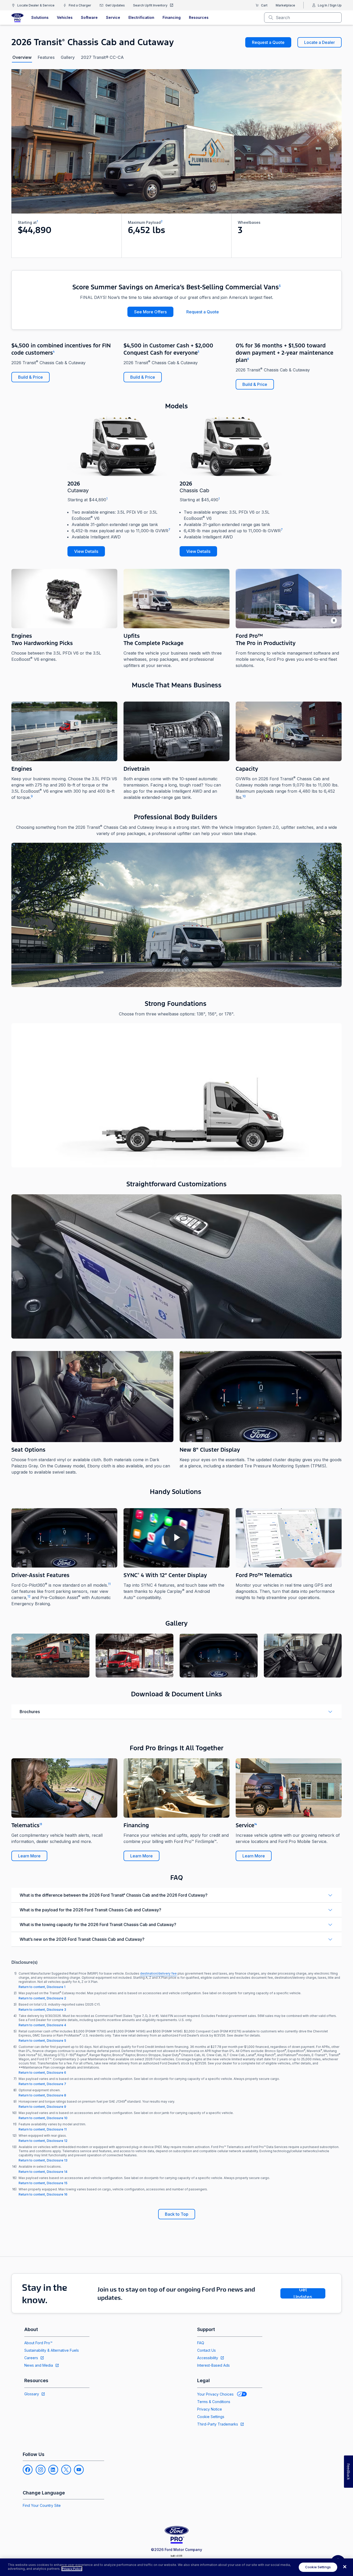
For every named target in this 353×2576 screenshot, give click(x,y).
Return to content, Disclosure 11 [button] (43, 2129)
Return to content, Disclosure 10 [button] (43, 2118)
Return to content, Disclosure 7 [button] (42, 2084)
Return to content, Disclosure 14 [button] (43, 2172)
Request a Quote (268, 42)
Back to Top (177, 2214)
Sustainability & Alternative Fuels (52, 2350)
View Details (86, 551)
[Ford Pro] (17, 18)
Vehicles (65, 17)
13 (41, 1824)
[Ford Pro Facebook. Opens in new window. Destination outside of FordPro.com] (28, 2470)
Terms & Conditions (214, 2402)
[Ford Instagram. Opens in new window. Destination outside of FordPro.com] (41, 2470)
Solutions (40, 17)
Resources (199, 17)
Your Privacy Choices (215, 2394)
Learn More (29, 1856)
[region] (177, 2567)
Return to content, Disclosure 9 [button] (42, 2107)
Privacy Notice (210, 2409)
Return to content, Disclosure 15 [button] (43, 2183)
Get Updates (303, 2293)
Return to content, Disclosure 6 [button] (42, 2073)
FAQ (201, 2343)
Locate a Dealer (320, 42)
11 (109, 1584)
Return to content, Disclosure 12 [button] (43, 2141)
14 (256, 1824)
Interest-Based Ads (213, 2365)
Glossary (32, 2394)
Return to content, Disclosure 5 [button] (42, 2041)
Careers (31, 2358)
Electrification (141, 17)
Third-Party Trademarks (218, 2424)
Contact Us (206, 2350)
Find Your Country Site (42, 2505)
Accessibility (208, 2358)
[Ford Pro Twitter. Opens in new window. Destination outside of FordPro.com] (66, 2470)
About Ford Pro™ (38, 2343)
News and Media (39, 2365)
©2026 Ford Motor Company (177, 2550)
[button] (50, 1656)
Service (113, 17)
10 (244, 796)
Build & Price (30, 377)
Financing (172, 17)
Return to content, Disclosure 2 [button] (42, 1998)
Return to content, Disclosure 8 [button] (42, 2095)
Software (89, 17)
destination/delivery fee (158, 1973)
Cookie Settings (211, 2417)
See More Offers (150, 312)
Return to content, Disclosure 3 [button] (42, 2010)
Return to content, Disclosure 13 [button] (43, 2160)
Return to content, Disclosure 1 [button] (42, 1987)
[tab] (22, 57)
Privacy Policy (72, 2569)
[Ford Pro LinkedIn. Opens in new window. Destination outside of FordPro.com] (53, 2470)
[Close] (345, 2567)
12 (29, 1596)
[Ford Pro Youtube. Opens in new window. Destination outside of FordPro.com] (79, 2470)
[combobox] (307, 18)
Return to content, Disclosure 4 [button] (42, 2025)
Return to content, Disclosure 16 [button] (43, 2194)
